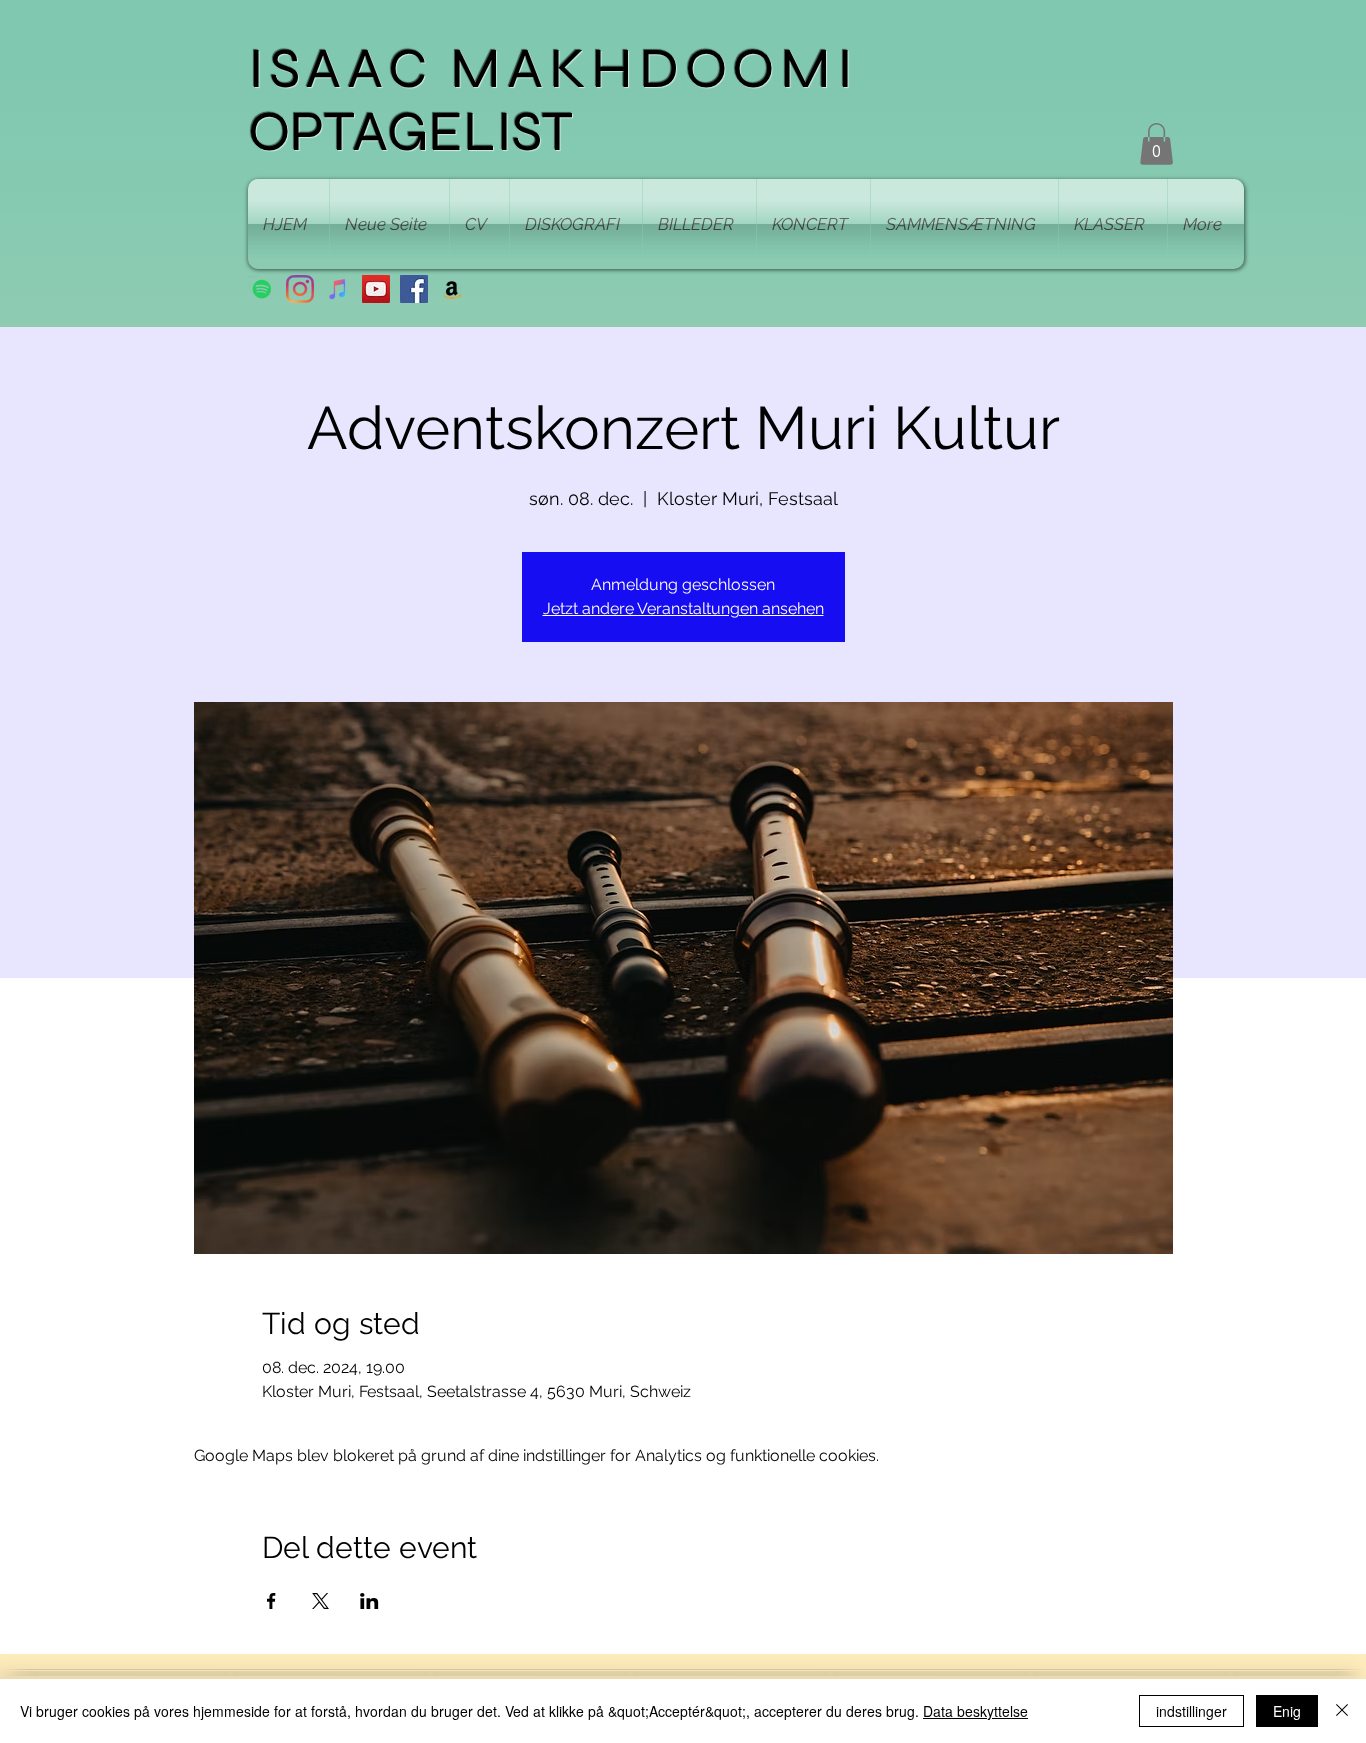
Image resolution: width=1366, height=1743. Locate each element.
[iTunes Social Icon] (338, 289)
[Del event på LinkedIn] (369, 1601)
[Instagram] (300, 289)
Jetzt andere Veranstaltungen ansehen (683, 608)
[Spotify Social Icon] (262, 289)
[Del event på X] (320, 1601)
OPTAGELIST (410, 131)
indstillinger (1191, 1711)
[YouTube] (376, 289)
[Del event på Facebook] (271, 1601)
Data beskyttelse (975, 1711)
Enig (1287, 1711)
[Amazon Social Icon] (452, 289)
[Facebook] (414, 289)
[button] (1156, 144)
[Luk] (1342, 1711)
